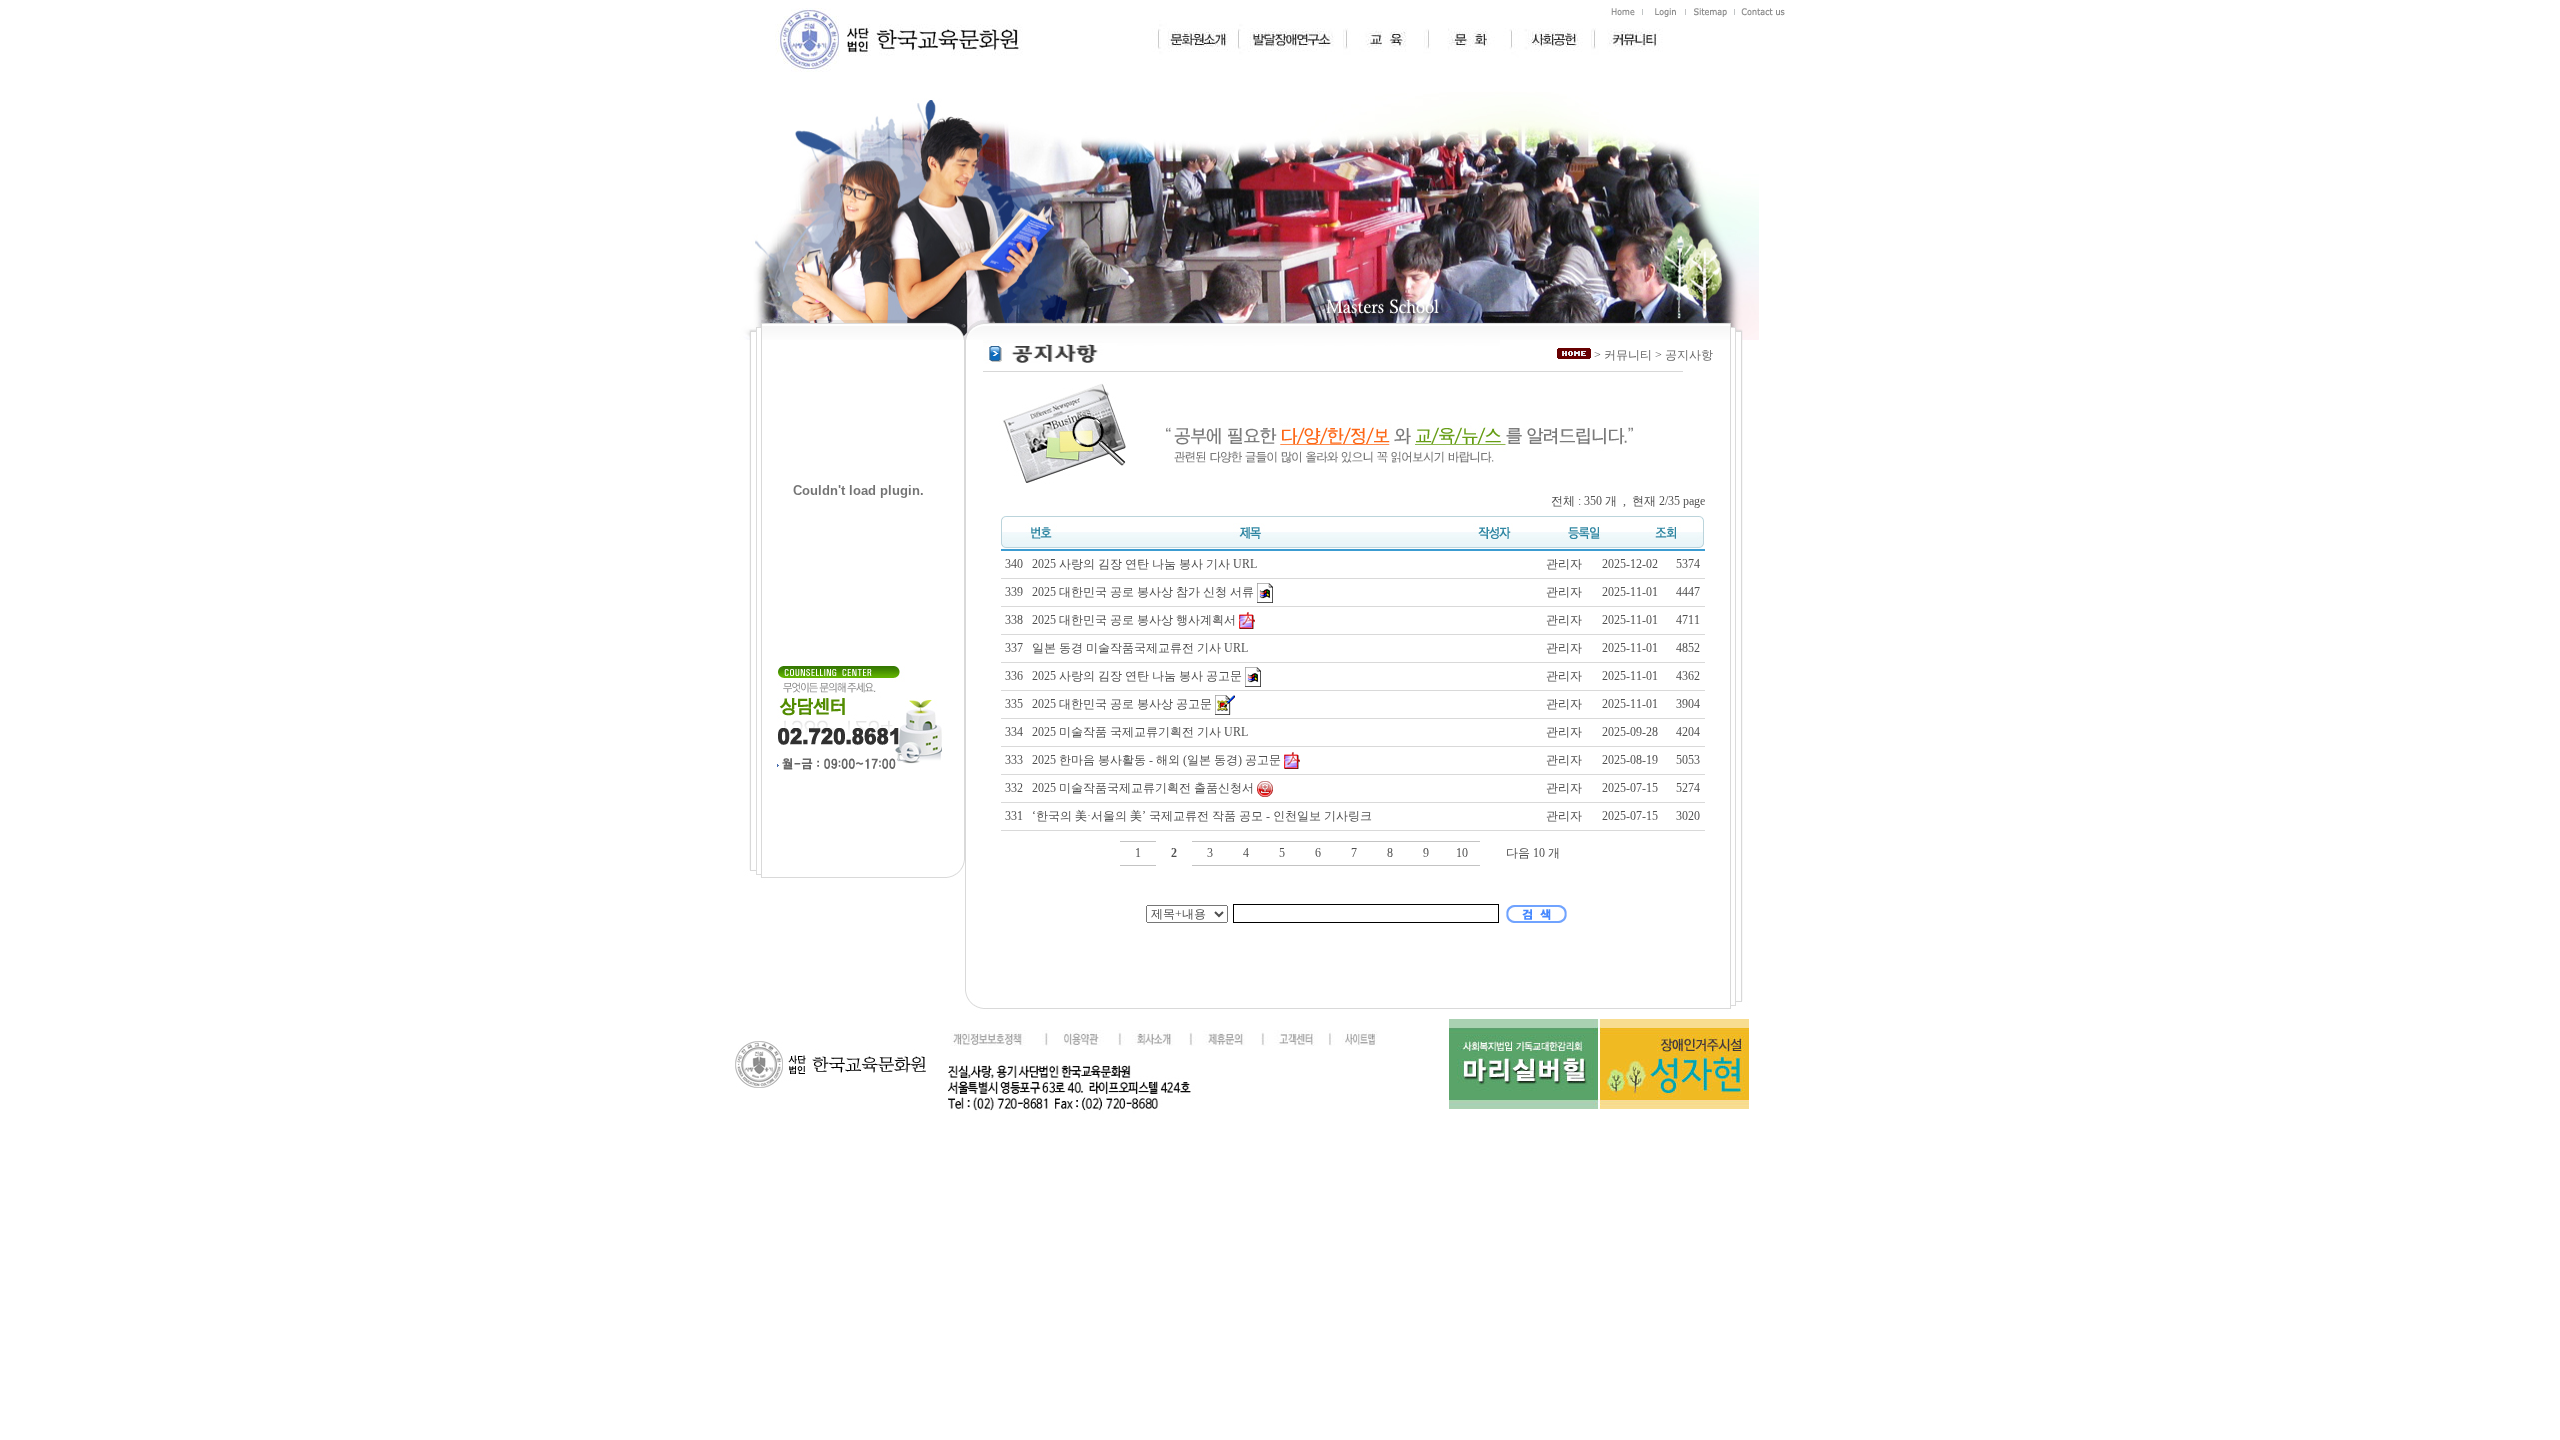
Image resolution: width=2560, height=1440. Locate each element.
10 (1462, 853)
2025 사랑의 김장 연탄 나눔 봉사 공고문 (1138, 675)
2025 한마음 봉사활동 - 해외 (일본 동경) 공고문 (1158, 760)
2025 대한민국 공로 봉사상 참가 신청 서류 (1144, 591)
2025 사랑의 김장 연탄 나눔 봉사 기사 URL (1146, 564)
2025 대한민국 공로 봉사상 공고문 (1123, 703)
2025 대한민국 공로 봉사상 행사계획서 (1135, 620)
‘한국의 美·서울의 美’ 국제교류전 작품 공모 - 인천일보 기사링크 (1203, 816)
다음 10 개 (1533, 853)
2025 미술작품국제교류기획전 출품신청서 (1144, 788)
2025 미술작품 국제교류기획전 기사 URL (1141, 732)
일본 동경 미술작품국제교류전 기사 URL (1141, 648)
